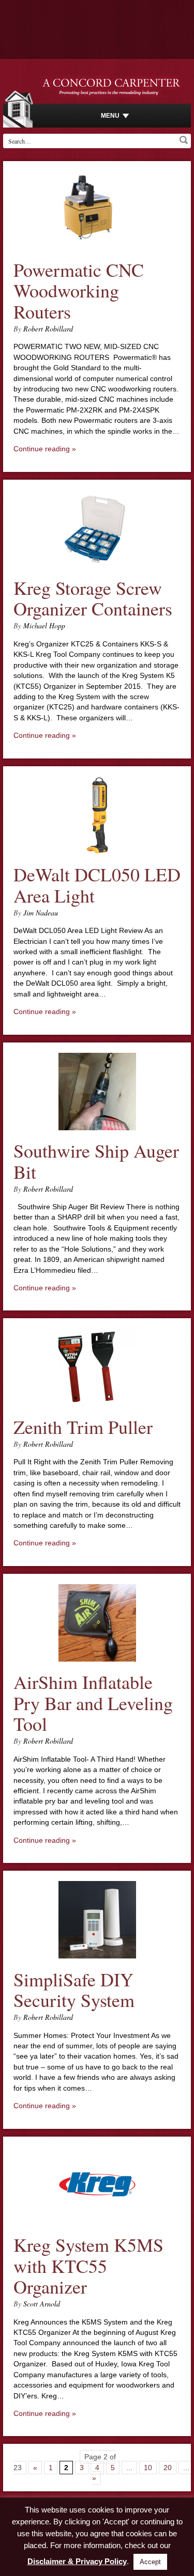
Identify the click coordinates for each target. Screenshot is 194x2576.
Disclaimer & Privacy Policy (77, 2561)
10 (148, 2468)
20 (168, 2468)
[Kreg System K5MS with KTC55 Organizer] (97, 2222)
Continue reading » (45, 449)
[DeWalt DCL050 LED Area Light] (97, 851)
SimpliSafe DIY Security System (74, 1990)
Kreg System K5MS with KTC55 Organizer (88, 2265)
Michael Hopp (44, 626)
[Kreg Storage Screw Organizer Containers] (97, 564)
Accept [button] (150, 2562)
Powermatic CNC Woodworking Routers (79, 290)
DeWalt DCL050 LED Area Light (97, 885)
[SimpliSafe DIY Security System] (97, 1956)
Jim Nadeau (41, 913)
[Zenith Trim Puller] (97, 1403)
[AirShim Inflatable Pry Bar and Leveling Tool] (97, 1659)
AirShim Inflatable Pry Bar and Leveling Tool (93, 1703)
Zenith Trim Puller (83, 1427)
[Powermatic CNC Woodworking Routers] (97, 246)
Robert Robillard (48, 329)
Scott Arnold (42, 2304)
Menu (110, 116)
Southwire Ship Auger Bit (96, 1161)
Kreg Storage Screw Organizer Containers (93, 598)
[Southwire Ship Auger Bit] (97, 1128)
